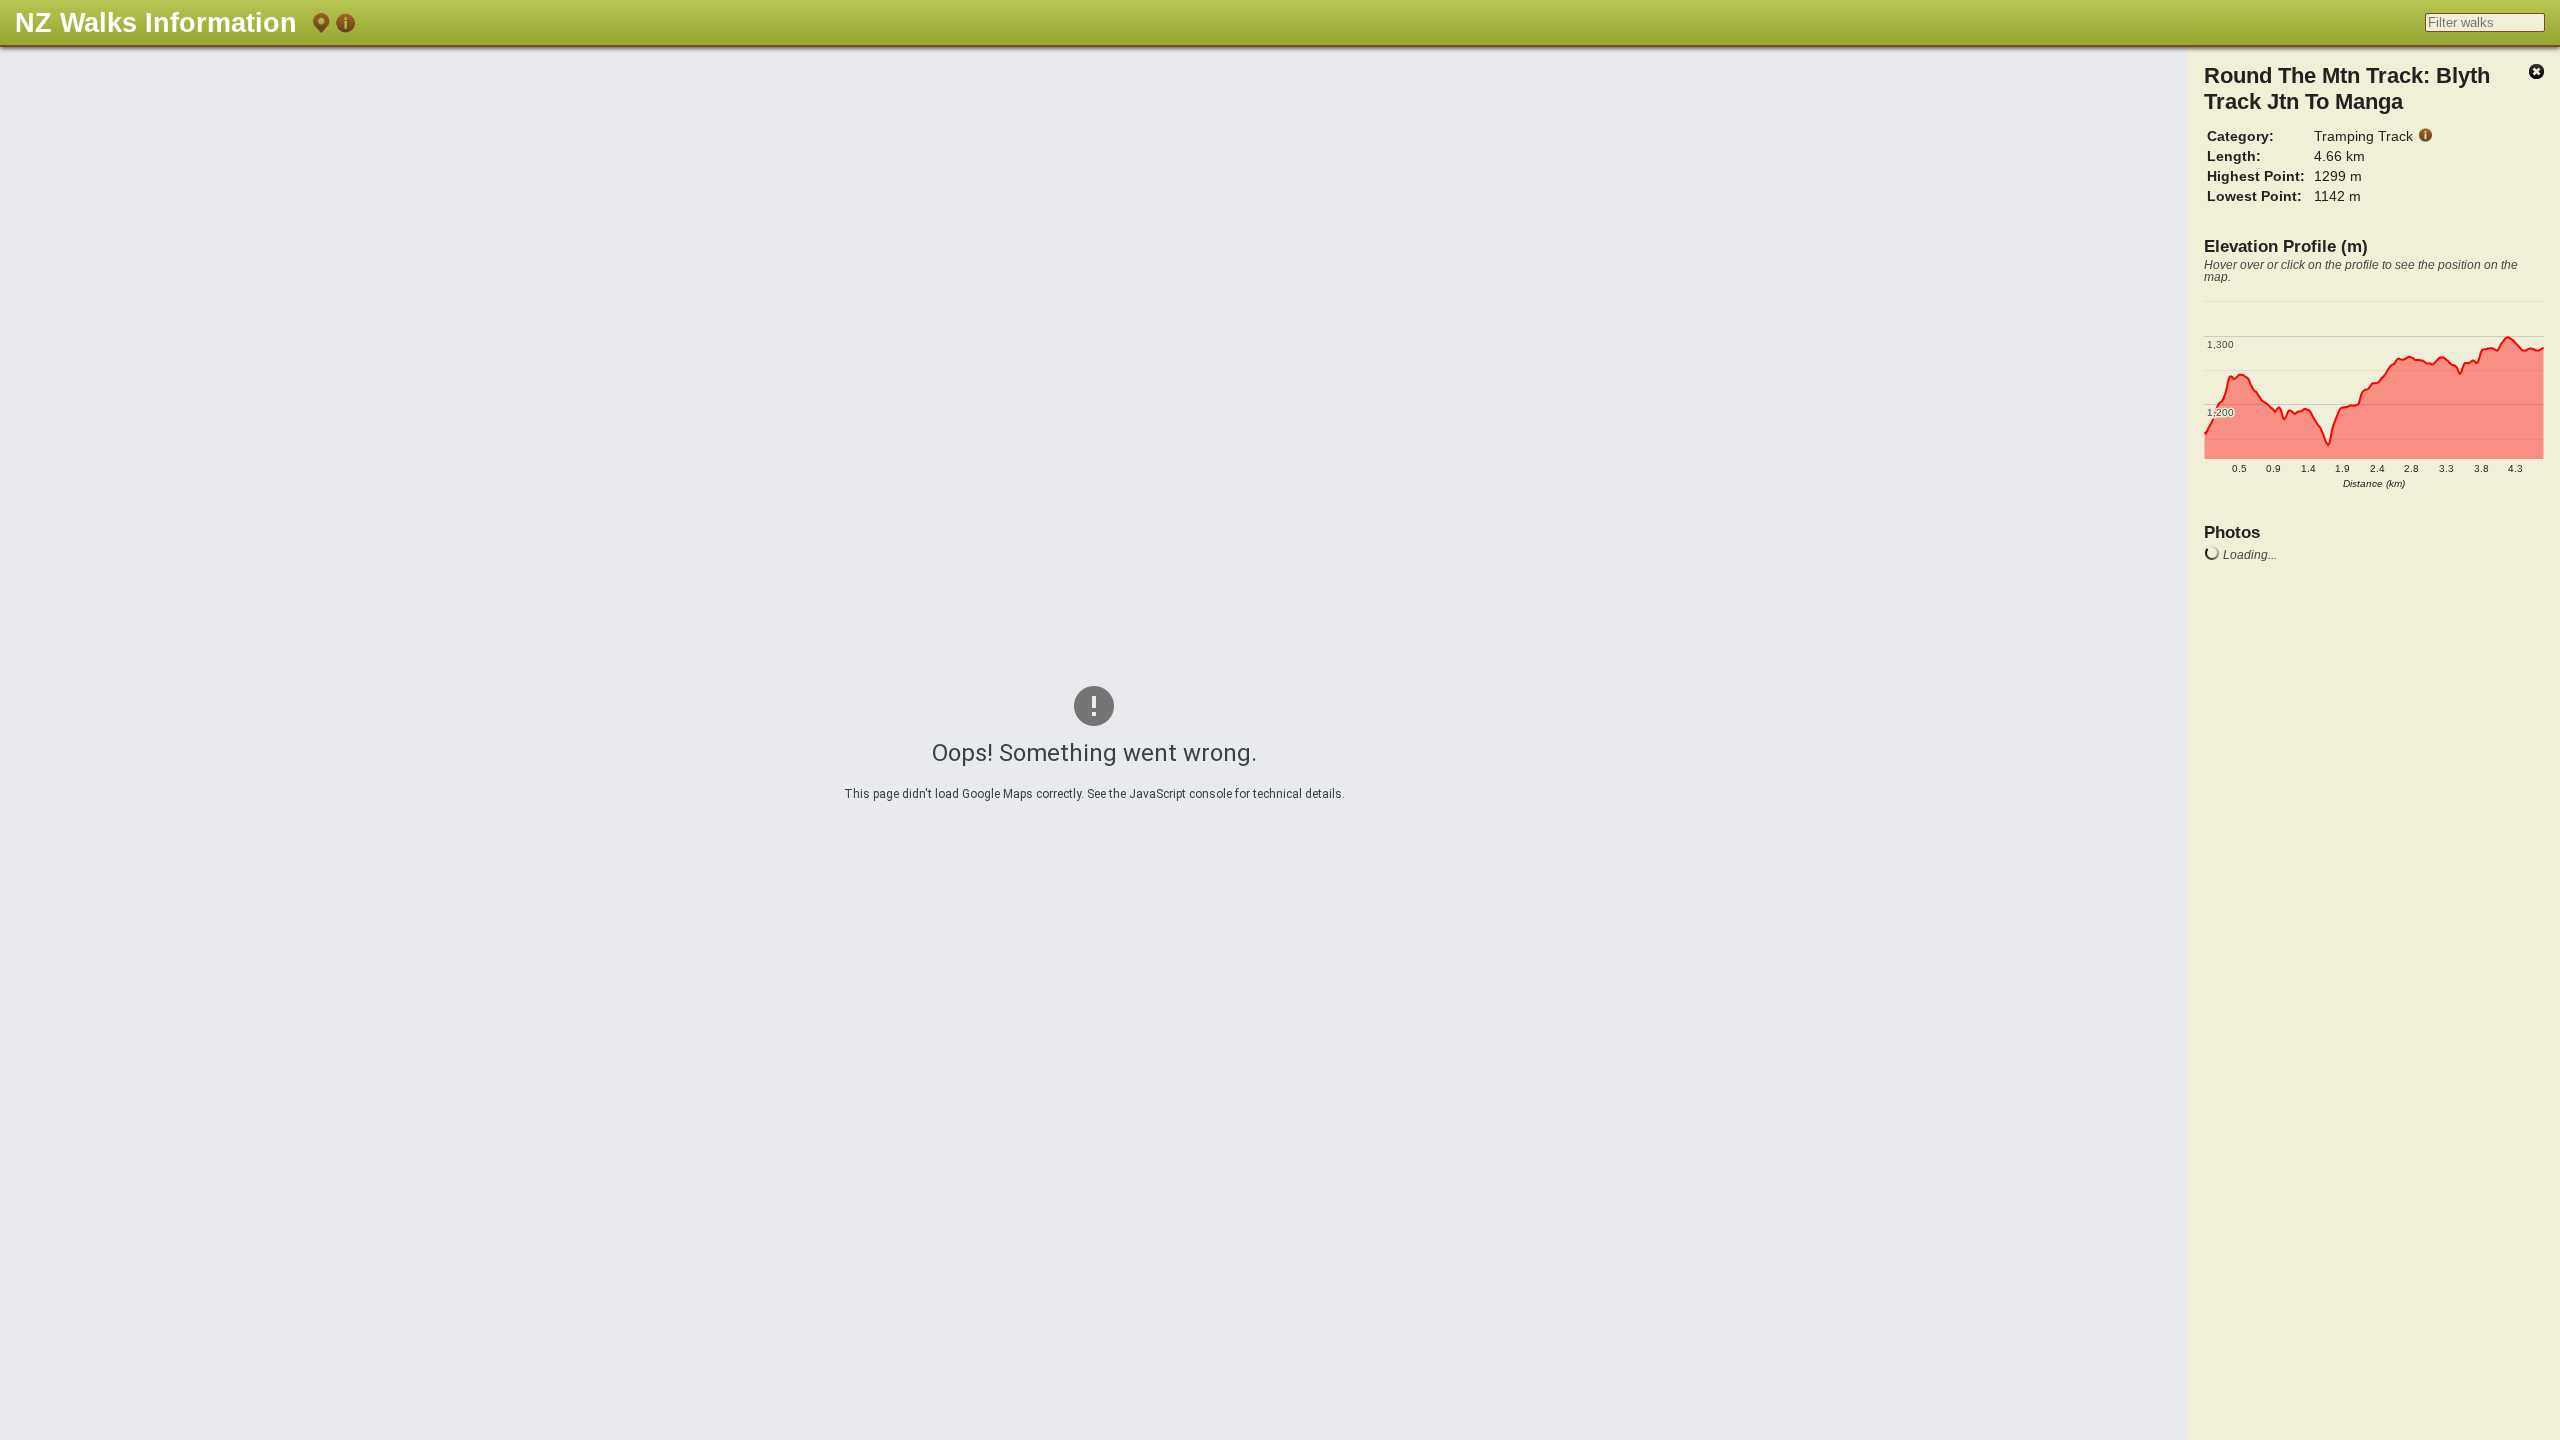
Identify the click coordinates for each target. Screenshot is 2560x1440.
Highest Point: (2256, 176)
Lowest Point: (2254, 196)
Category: (2240, 136)
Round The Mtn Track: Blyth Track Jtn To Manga (2347, 88)
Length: (2234, 156)
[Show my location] (321, 26)
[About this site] (345, 26)
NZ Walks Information (156, 22)
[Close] (2536, 72)
